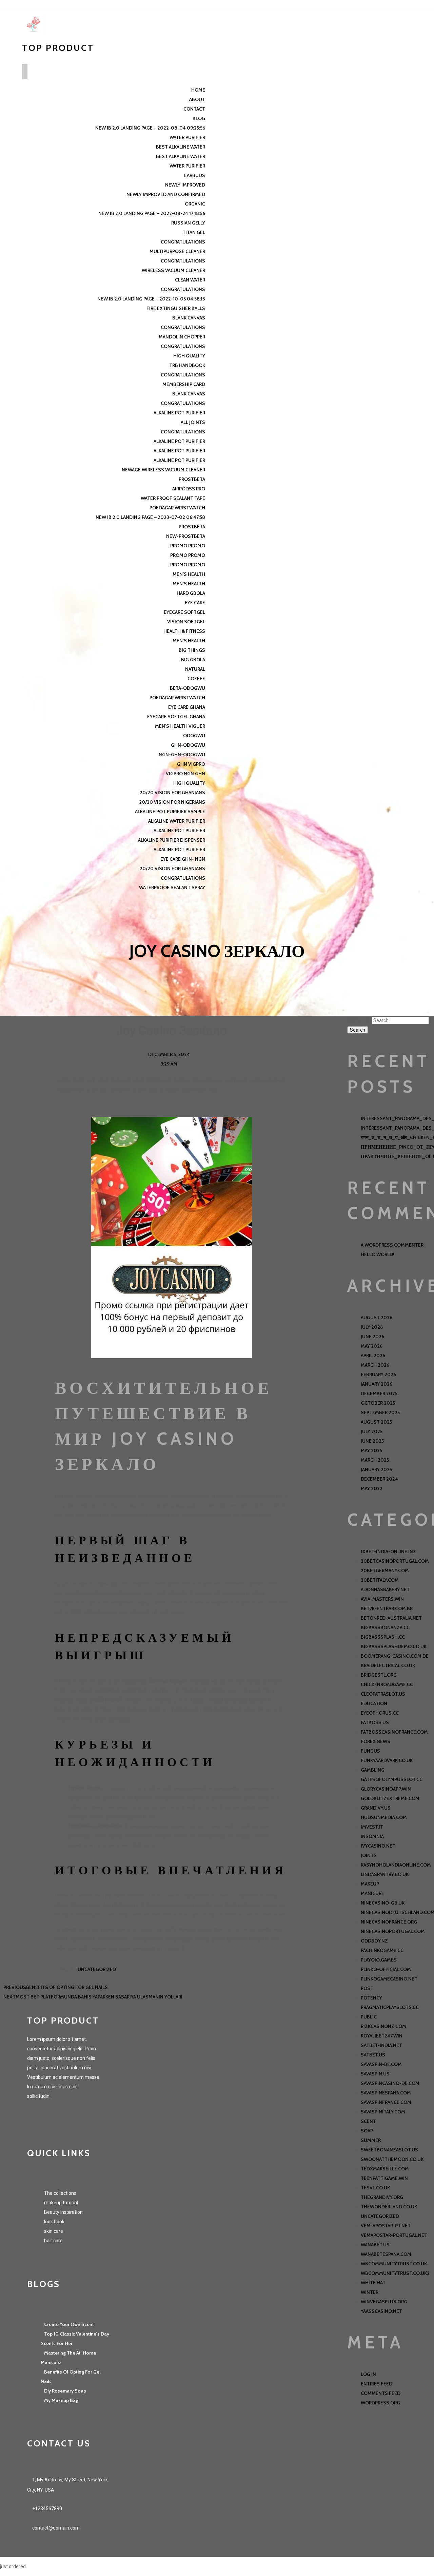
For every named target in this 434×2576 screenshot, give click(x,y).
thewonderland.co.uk (389, 2207)
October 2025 (378, 1403)
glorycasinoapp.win (386, 1789)
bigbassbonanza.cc (385, 1627)
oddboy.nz (374, 1941)
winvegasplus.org (384, 2302)
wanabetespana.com (386, 2254)
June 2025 (372, 1441)
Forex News (376, 1741)
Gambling (373, 1770)
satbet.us (373, 2055)
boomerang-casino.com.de (395, 1656)
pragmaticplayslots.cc (390, 2007)
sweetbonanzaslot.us (389, 2150)
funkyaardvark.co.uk (387, 1760)
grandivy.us (376, 1808)
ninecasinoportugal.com (393, 1931)
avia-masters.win (382, 1599)
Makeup (370, 1884)
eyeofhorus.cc (380, 1713)
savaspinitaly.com (383, 2112)
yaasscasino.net (381, 2311)
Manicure (372, 1893)
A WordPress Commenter (392, 1245)
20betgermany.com (385, 1570)
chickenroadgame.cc (387, 1684)
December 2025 (379, 1393)
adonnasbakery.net (385, 1589)
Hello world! (378, 1254)
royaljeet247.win (382, 2036)
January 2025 (376, 1469)
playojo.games (379, 1960)
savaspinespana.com (386, 2093)
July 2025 (372, 1431)
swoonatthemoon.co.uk (392, 2159)
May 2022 (372, 1488)
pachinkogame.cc (382, 1950)
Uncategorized (97, 1969)
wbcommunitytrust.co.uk (394, 2264)
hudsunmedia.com (384, 1817)
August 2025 (376, 1422)
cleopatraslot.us (383, 1694)
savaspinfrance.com (386, 2102)
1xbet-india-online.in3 (388, 1552)
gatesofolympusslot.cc (392, 1779)
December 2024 (379, 1479)
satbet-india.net (381, 2045)
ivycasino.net (378, 1846)
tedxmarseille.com (385, 2169)
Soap (367, 2131)
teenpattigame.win (384, 2178)
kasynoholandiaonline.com (396, 1865)
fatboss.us (375, 1722)
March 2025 (375, 1460)
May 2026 (372, 1346)
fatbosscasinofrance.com (394, 1732)
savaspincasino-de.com (390, 2083)
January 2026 (377, 1384)
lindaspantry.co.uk (385, 1874)
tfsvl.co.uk (375, 2188)
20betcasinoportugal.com (395, 1561)
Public (369, 2017)
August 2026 (377, 1318)
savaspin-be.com (381, 2064)
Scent (368, 2121)
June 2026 (372, 1336)
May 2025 (371, 1450)
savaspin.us (375, 2074)
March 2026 (375, 1365)
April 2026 (373, 1355)
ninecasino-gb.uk (383, 1903)
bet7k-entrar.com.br (387, 1608)
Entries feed (377, 2384)
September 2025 (380, 1412)
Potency (371, 1998)
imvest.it (372, 1827)
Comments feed (381, 2393)
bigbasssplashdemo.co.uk (394, 1646)
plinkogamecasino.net (389, 1979)
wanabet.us (375, 2245)
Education (374, 1703)
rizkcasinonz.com (383, 2026)
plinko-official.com (386, 1969)
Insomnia (372, 1836)
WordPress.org (380, 2403)
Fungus (370, 1751)
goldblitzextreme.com (390, 1798)
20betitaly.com (380, 1580)
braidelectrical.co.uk (388, 1665)
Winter (370, 2292)
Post (367, 1988)
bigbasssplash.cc (383, 1637)
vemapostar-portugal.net (394, 2235)
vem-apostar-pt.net (386, 2226)
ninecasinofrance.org (389, 1922)
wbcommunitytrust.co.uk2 (395, 2273)
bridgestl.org (379, 1675)
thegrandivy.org (382, 2197)
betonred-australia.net (391, 1618)
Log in (368, 2374)
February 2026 (378, 1374)
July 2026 (372, 1327)
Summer (371, 2140)
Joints (369, 1855)
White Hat (373, 2283)
